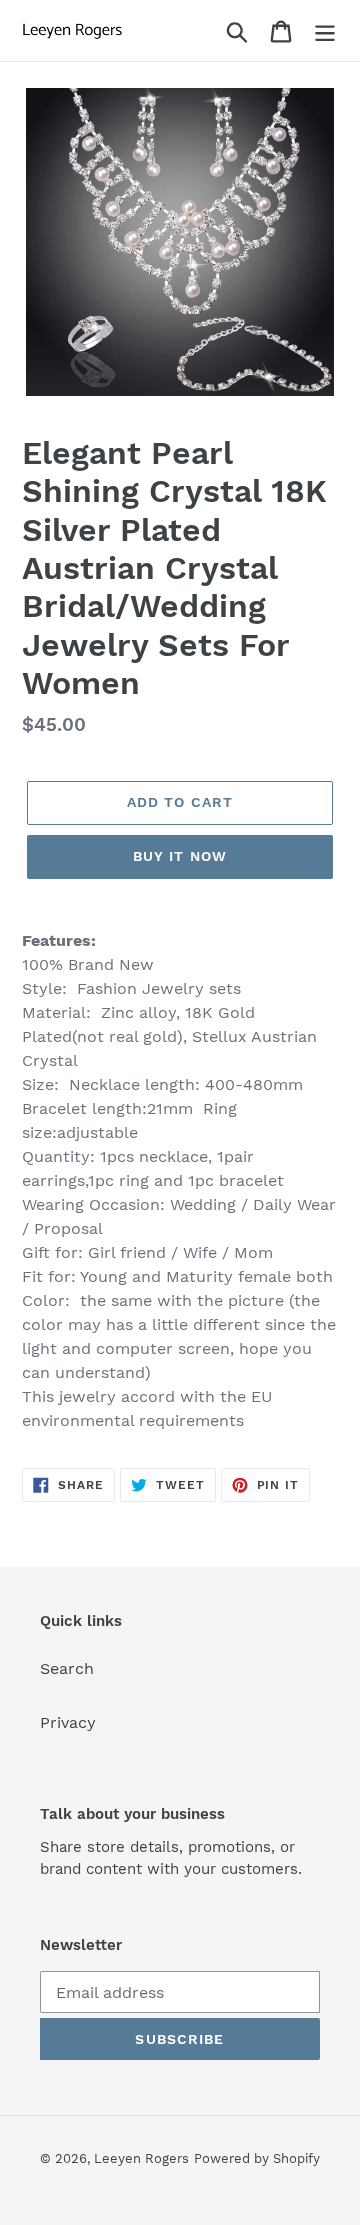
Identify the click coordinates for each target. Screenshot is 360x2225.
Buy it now (180, 856)
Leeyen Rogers (141, 2158)
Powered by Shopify (257, 2158)
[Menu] (325, 30)
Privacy (68, 1722)
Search (67, 1668)
